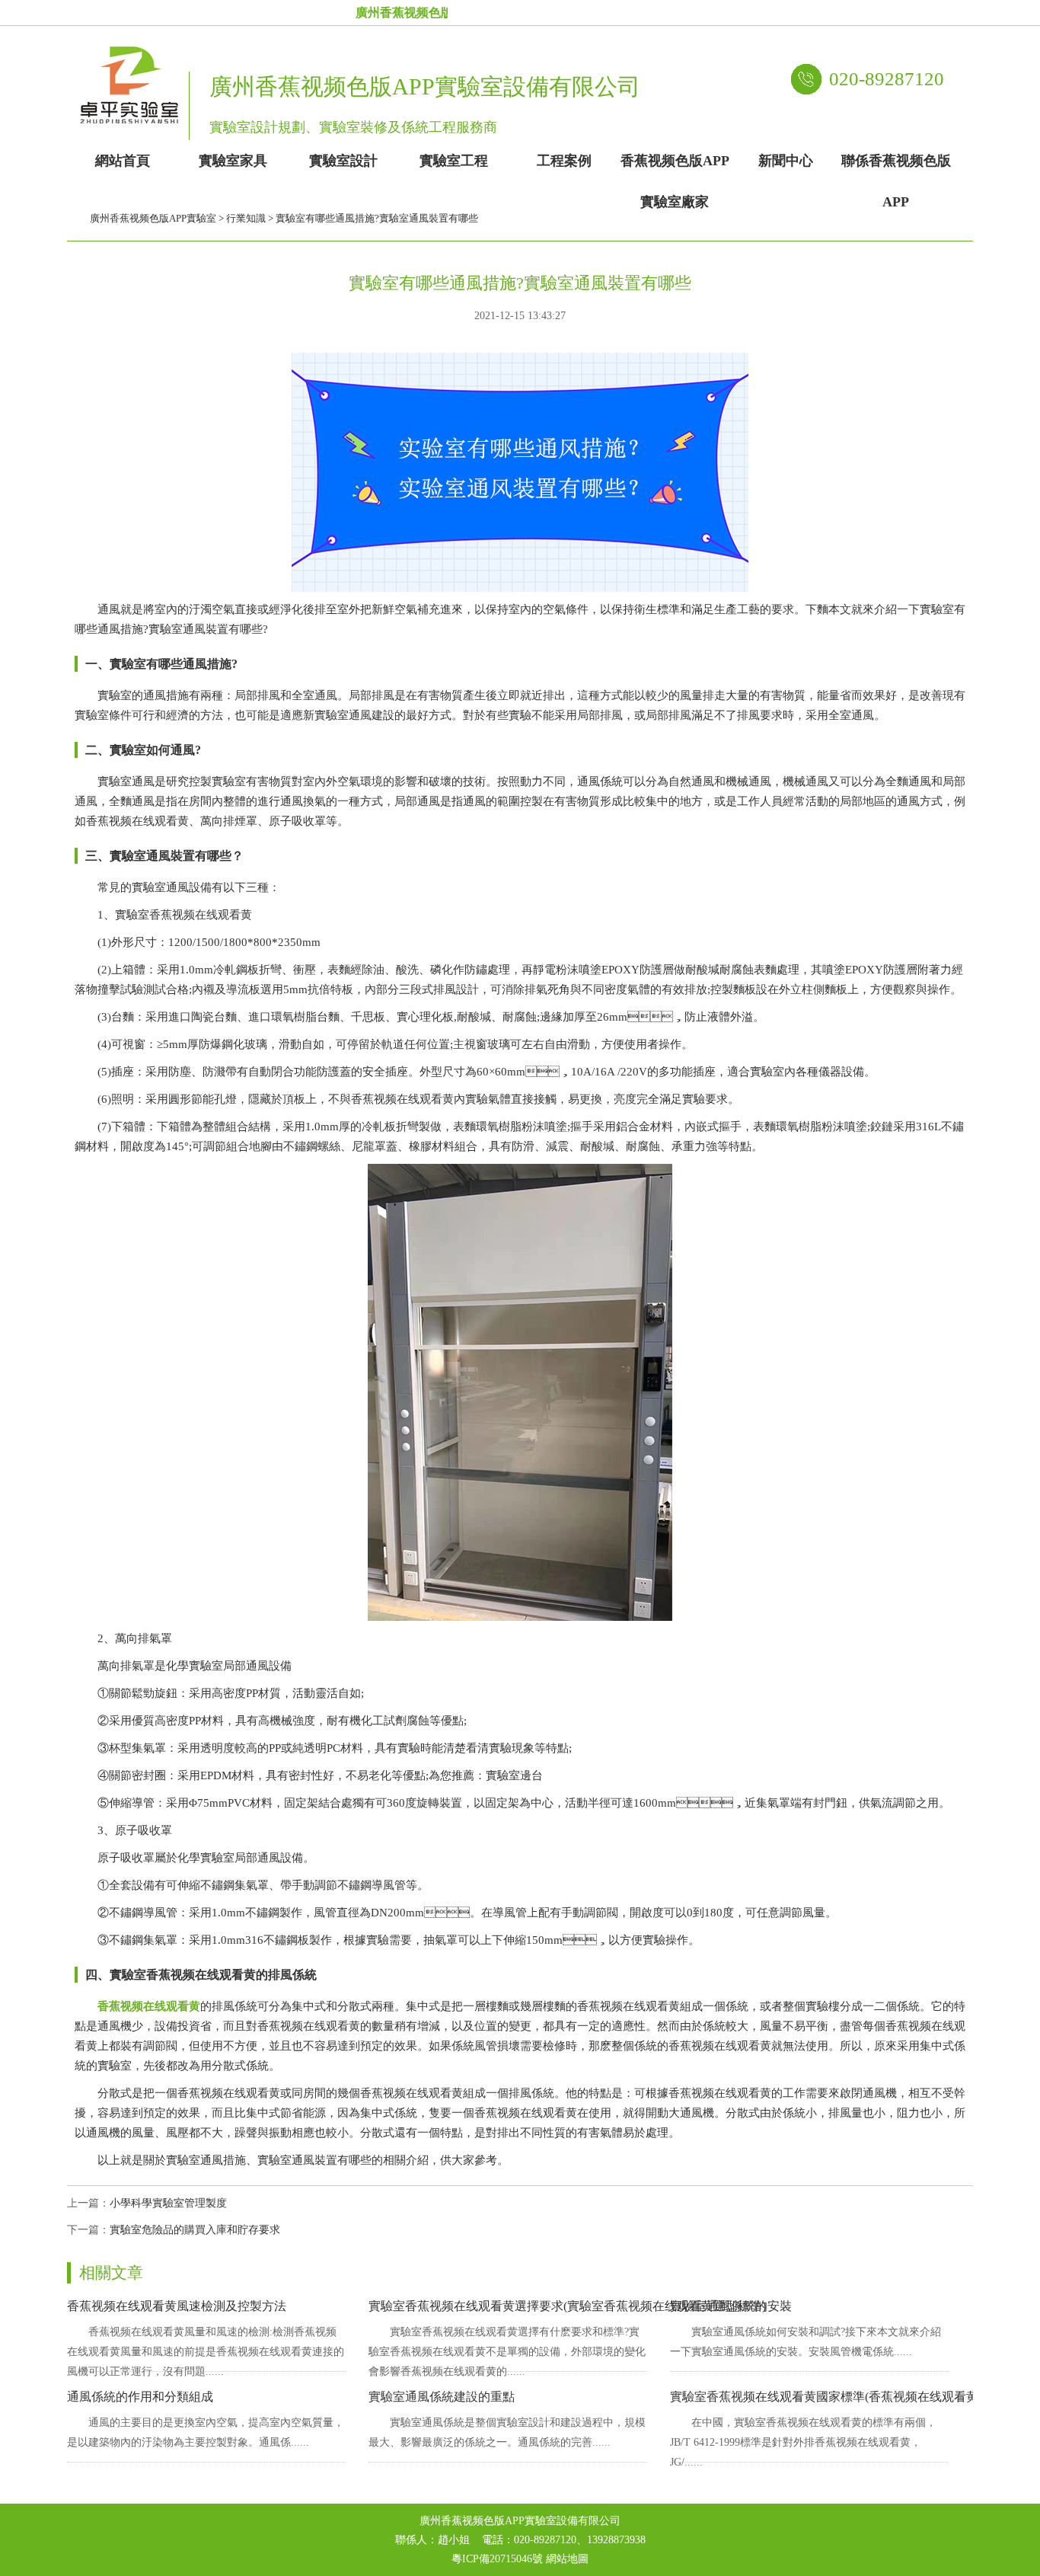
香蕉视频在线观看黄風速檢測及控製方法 (177, 2306)
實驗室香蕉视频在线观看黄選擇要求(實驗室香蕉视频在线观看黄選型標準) (567, 2306)
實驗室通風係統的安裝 (731, 2306)
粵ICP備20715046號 (497, 2559)
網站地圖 (567, 2559)
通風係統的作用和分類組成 (140, 2397)
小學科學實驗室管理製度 (168, 2203)
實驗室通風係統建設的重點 (442, 2397)
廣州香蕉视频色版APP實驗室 (153, 218)
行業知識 (246, 218)
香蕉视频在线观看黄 (149, 2006)
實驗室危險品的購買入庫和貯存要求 (195, 2230)
